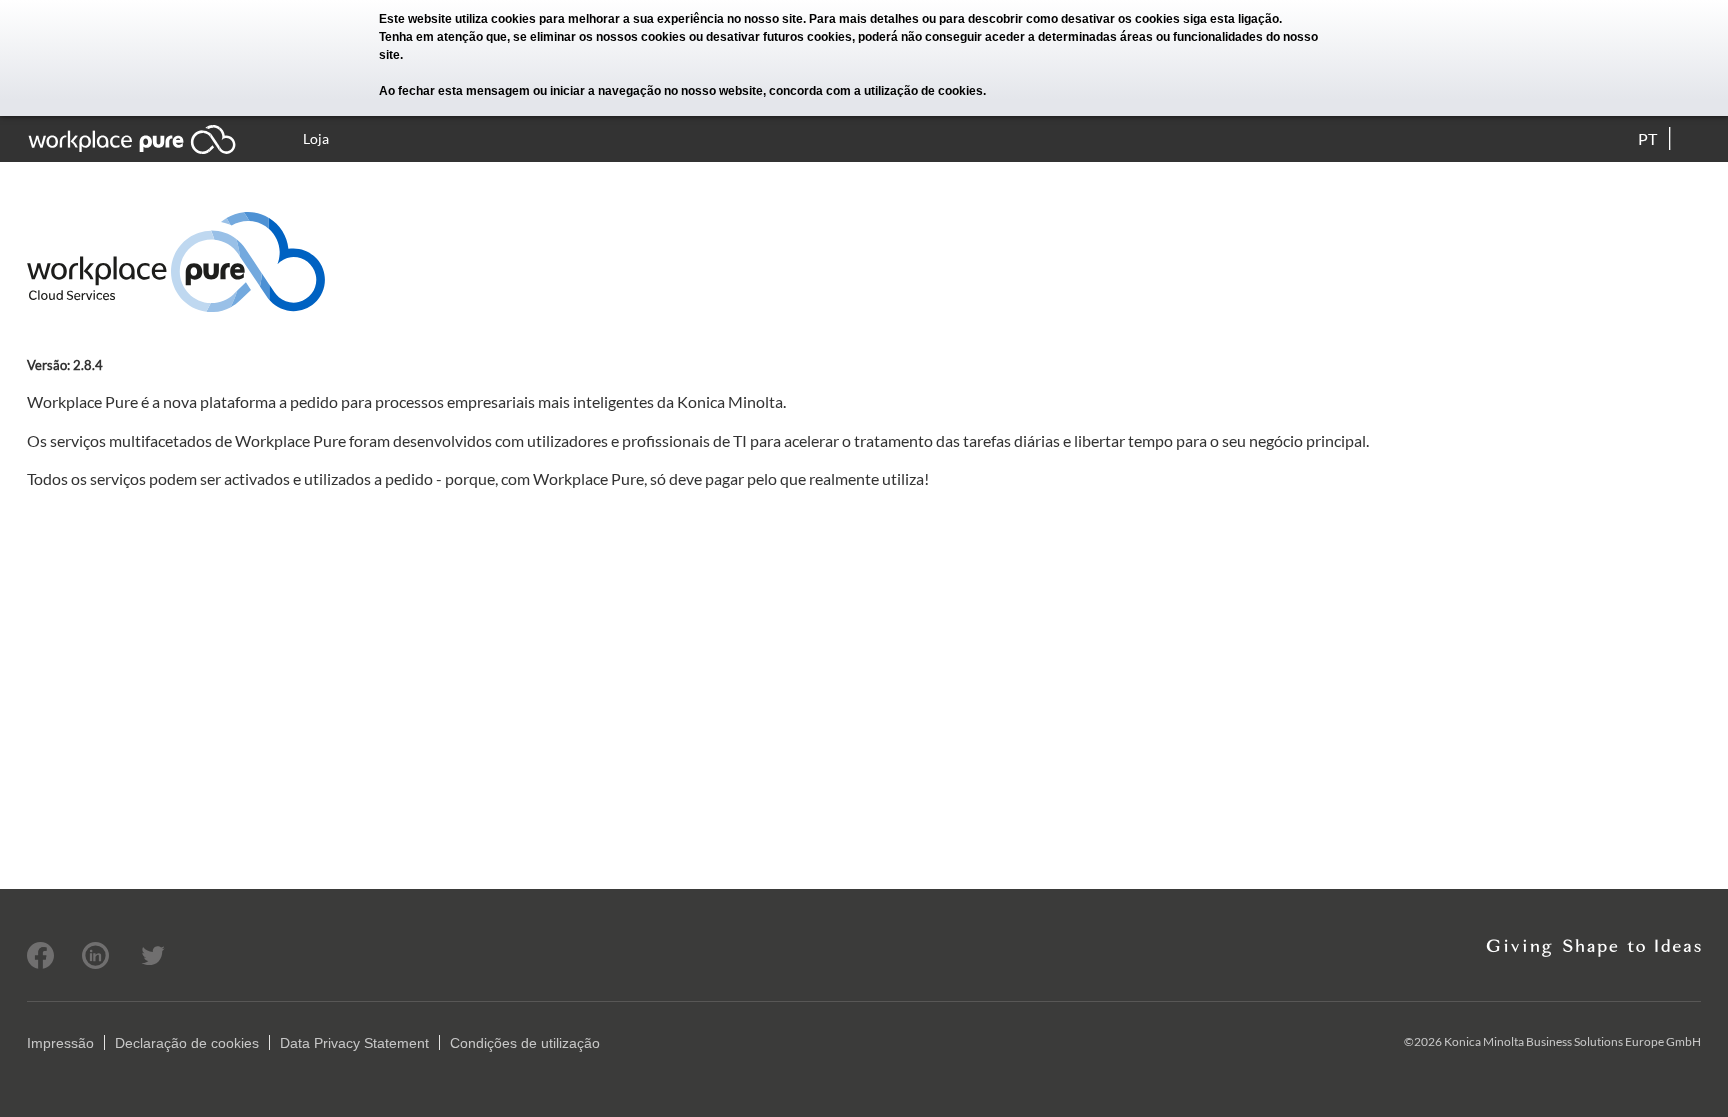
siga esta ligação (1231, 19)
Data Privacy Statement (354, 1043)
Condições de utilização (525, 1043)
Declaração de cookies (187, 1043)
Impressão (60, 1043)
